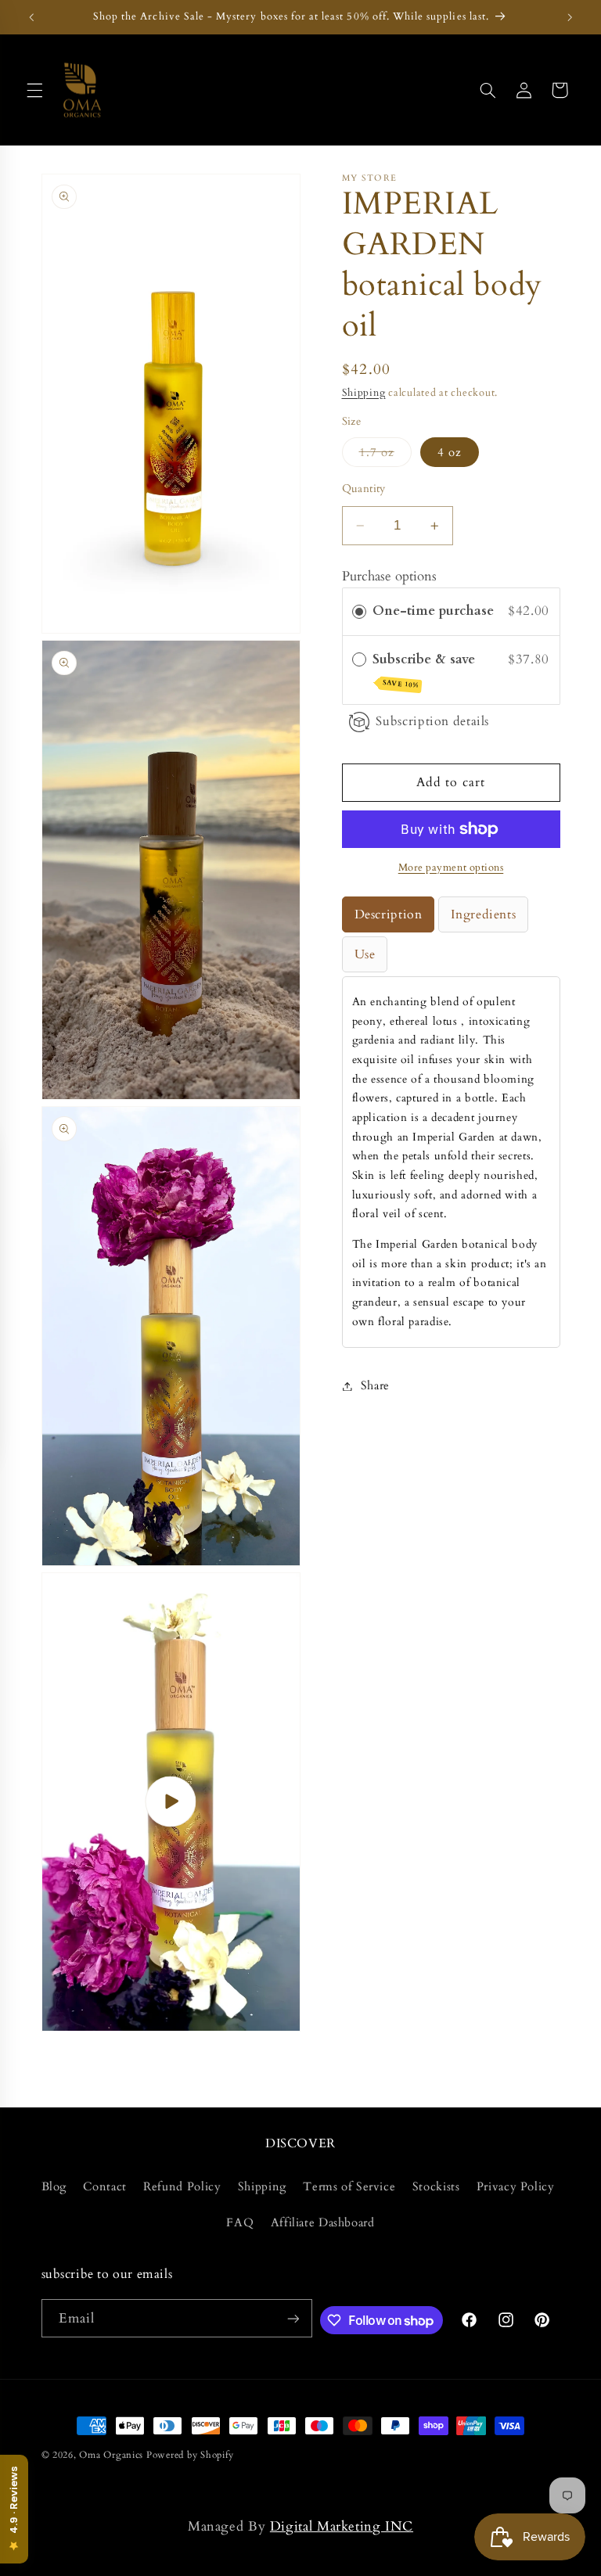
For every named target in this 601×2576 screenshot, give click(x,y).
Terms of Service (349, 2186)
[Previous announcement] (31, 17)
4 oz (450, 452)
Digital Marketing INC (342, 2526)
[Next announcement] (570, 17)
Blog (54, 2186)
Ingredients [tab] (483, 914)
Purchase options (389, 576)
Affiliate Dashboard (323, 2222)
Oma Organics (111, 2455)
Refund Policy (182, 2186)
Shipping (364, 393)
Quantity (364, 489)
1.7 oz (385, 455)
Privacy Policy (516, 2186)
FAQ (240, 2222)
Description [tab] (389, 914)
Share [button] (375, 1385)
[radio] (359, 611)
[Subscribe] (293, 2318)
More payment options (451, 868)
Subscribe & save (426, 670)
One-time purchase (433, 611)
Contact (104, 2186)
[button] (34, 90)
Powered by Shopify (190, 2455)
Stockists (436, 2186)
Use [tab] (365, 954)
